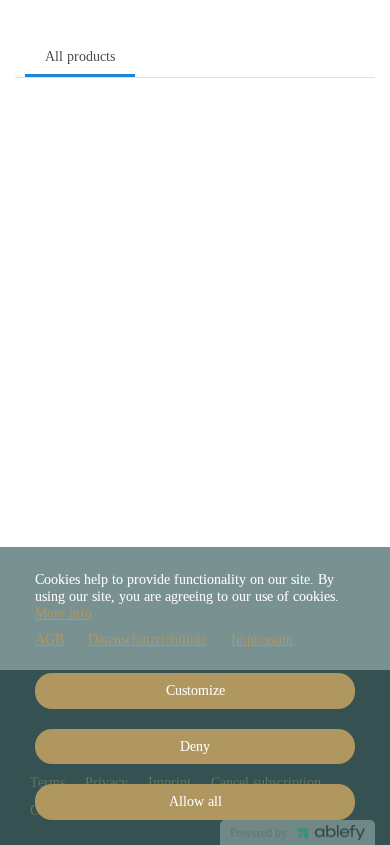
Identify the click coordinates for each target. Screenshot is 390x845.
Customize (195, 690)
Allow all (195, 801)
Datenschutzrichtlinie (147, 639)
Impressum (262, 639)
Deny (195, 746)
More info (63, 613)
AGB (49, 639)
